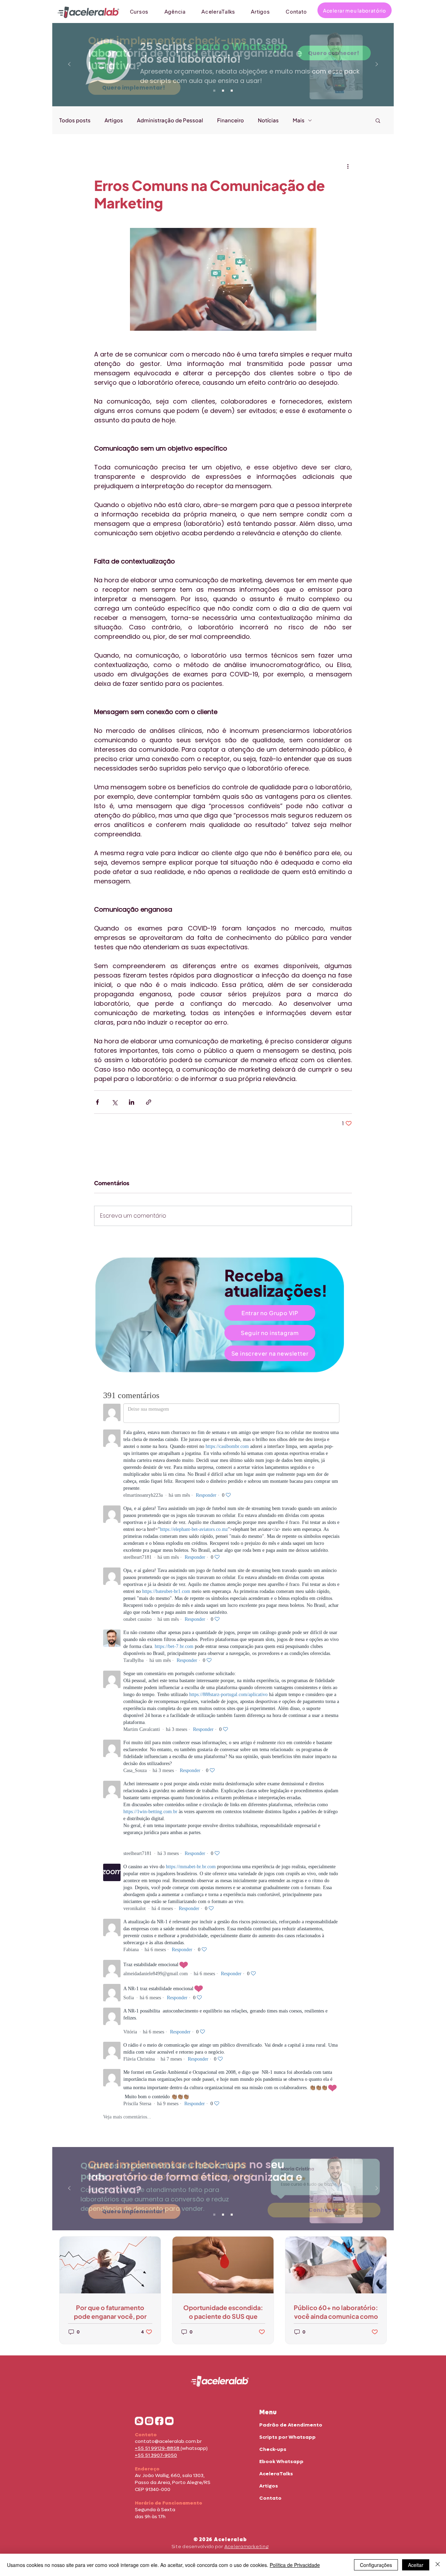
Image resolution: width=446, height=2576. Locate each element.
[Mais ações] (348, 166)
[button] (378, 120)
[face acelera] (159, 2421)
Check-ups (273, 2449)
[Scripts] (232, 91)
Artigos (114, 120)
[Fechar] (438, 2565)
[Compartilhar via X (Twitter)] (114, 1102)
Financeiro (230, 120)
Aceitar (416, 2565)
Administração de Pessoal (170, 120)
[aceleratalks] (169, 2421)
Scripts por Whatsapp (287, 2437)
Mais (299, 120)
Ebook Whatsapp (281, 2462)
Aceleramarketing (247, 2547)
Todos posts (75, 120)
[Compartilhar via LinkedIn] (132, 1102)
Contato (270, 2498)
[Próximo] (377, 65)
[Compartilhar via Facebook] (97, 1102)
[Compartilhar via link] (149, 1102)
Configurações (376, 2565)
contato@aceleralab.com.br (168, 2441)
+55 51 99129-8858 (158, 2448)
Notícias (268, 120)
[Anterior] (69, 65)
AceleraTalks (276, 2474)
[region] (223, 1315)
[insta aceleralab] (149, 2421)
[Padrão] (223, 91)
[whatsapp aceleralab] (139, 2421)
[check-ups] (214, 91)
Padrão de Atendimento (291, 2425)
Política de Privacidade (295, 2565)
